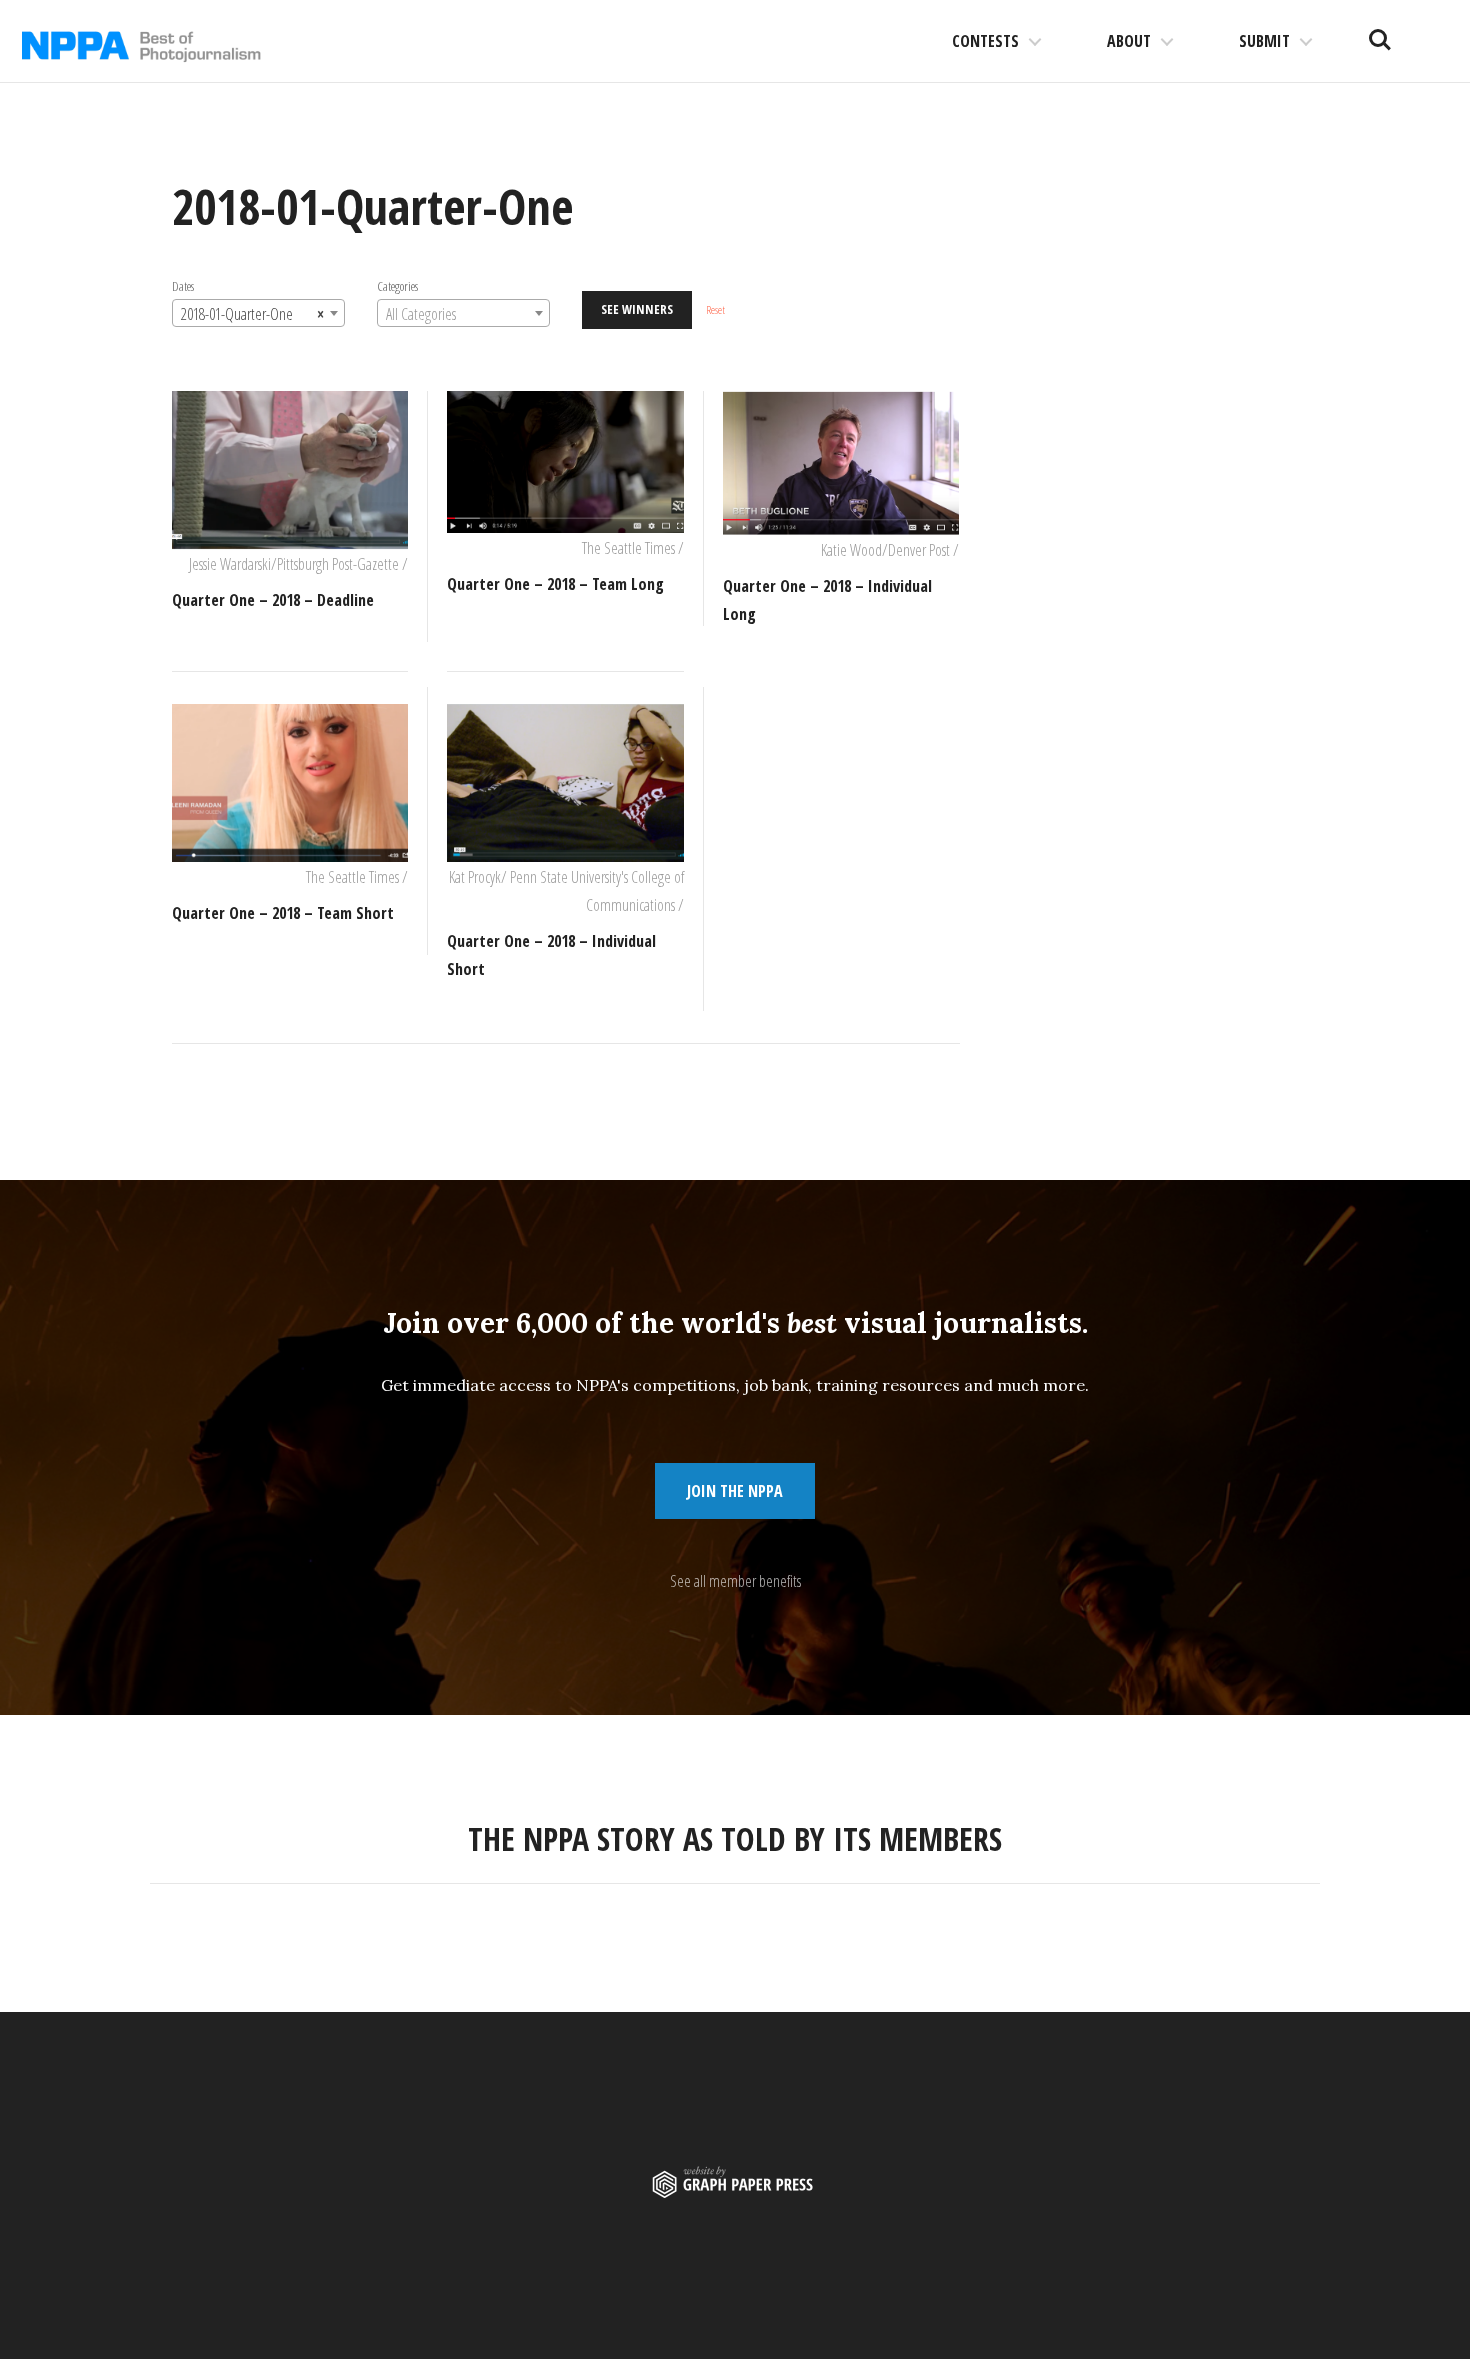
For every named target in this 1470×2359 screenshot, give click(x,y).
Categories (397, 286)
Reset (715, 309)
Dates (183, 286)
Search (1380, 32)
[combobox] (258, 313)
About (1129, 41)
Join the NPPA (735, 1491)
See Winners (637, 309)
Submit (1264, 41)
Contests (985, 41)
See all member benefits (735, 1581)
